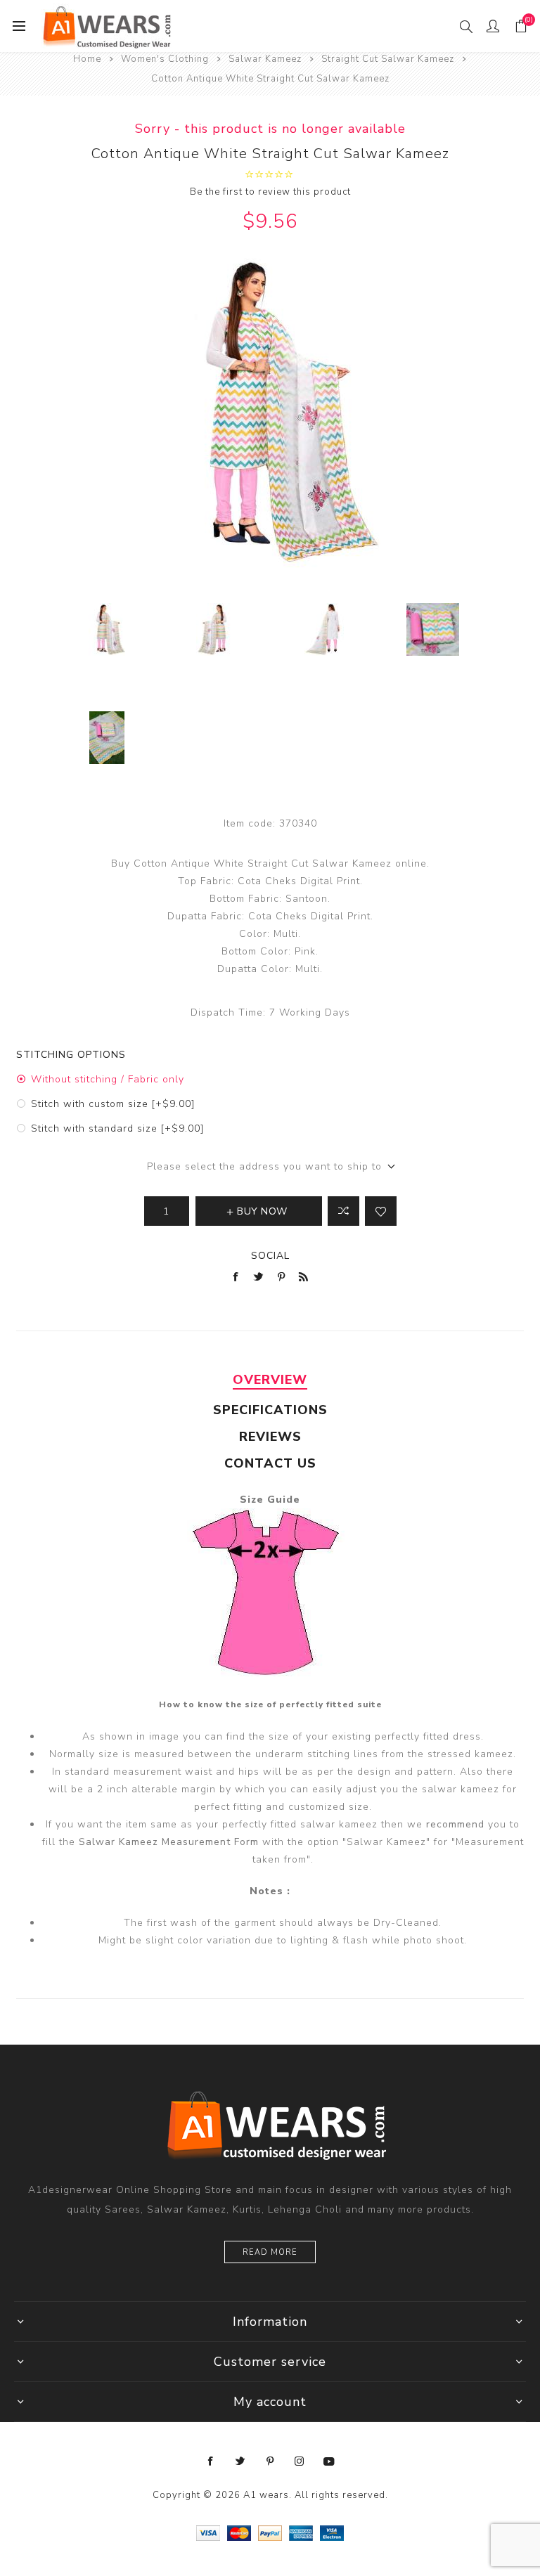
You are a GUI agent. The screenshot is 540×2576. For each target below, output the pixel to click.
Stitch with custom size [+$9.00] (113, 1104)
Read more (270, 2252)
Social (270, 1256)
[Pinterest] (270, 2461)
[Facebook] (211, 2461)
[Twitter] (240, 2461)
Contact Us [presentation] (270, 1463)
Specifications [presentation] (270, 1410)
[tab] (270, 1380)
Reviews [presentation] (270, 1437)
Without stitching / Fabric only (108, 1079)
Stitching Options (71, 1055)
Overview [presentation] (270, 1380)
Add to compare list (343, 1211)
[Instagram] (300, 2461)
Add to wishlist (381, 1211)
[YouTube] (329, 2461)
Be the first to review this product (270, 192)
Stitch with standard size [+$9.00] (117, 1128)
